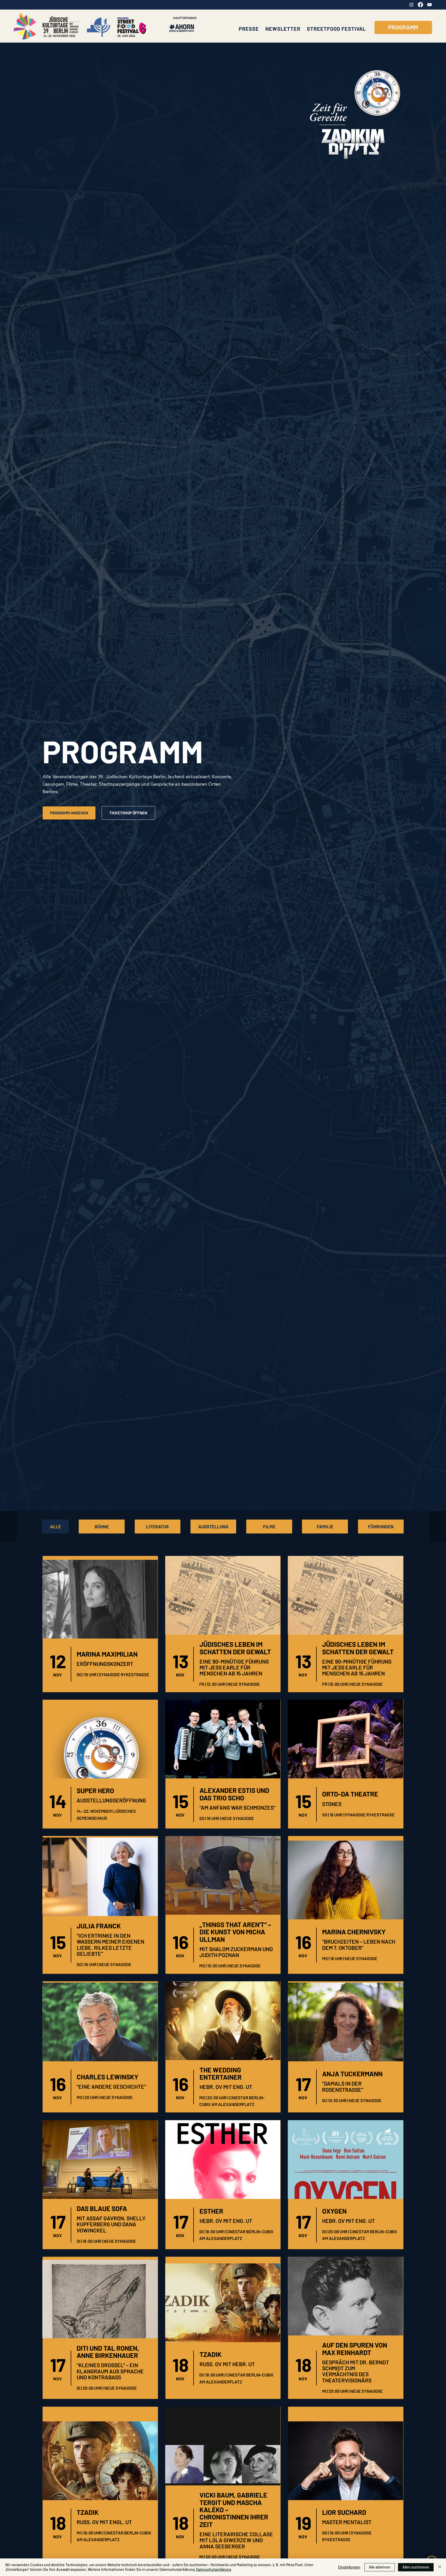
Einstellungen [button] (349, 2567)
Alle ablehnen (380, 2567)
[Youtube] (429, 5)
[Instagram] (411, 5)
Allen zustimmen (416, 2567)
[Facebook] (420, 5)
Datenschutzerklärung (214, 2569)
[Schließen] (440, 2567)
